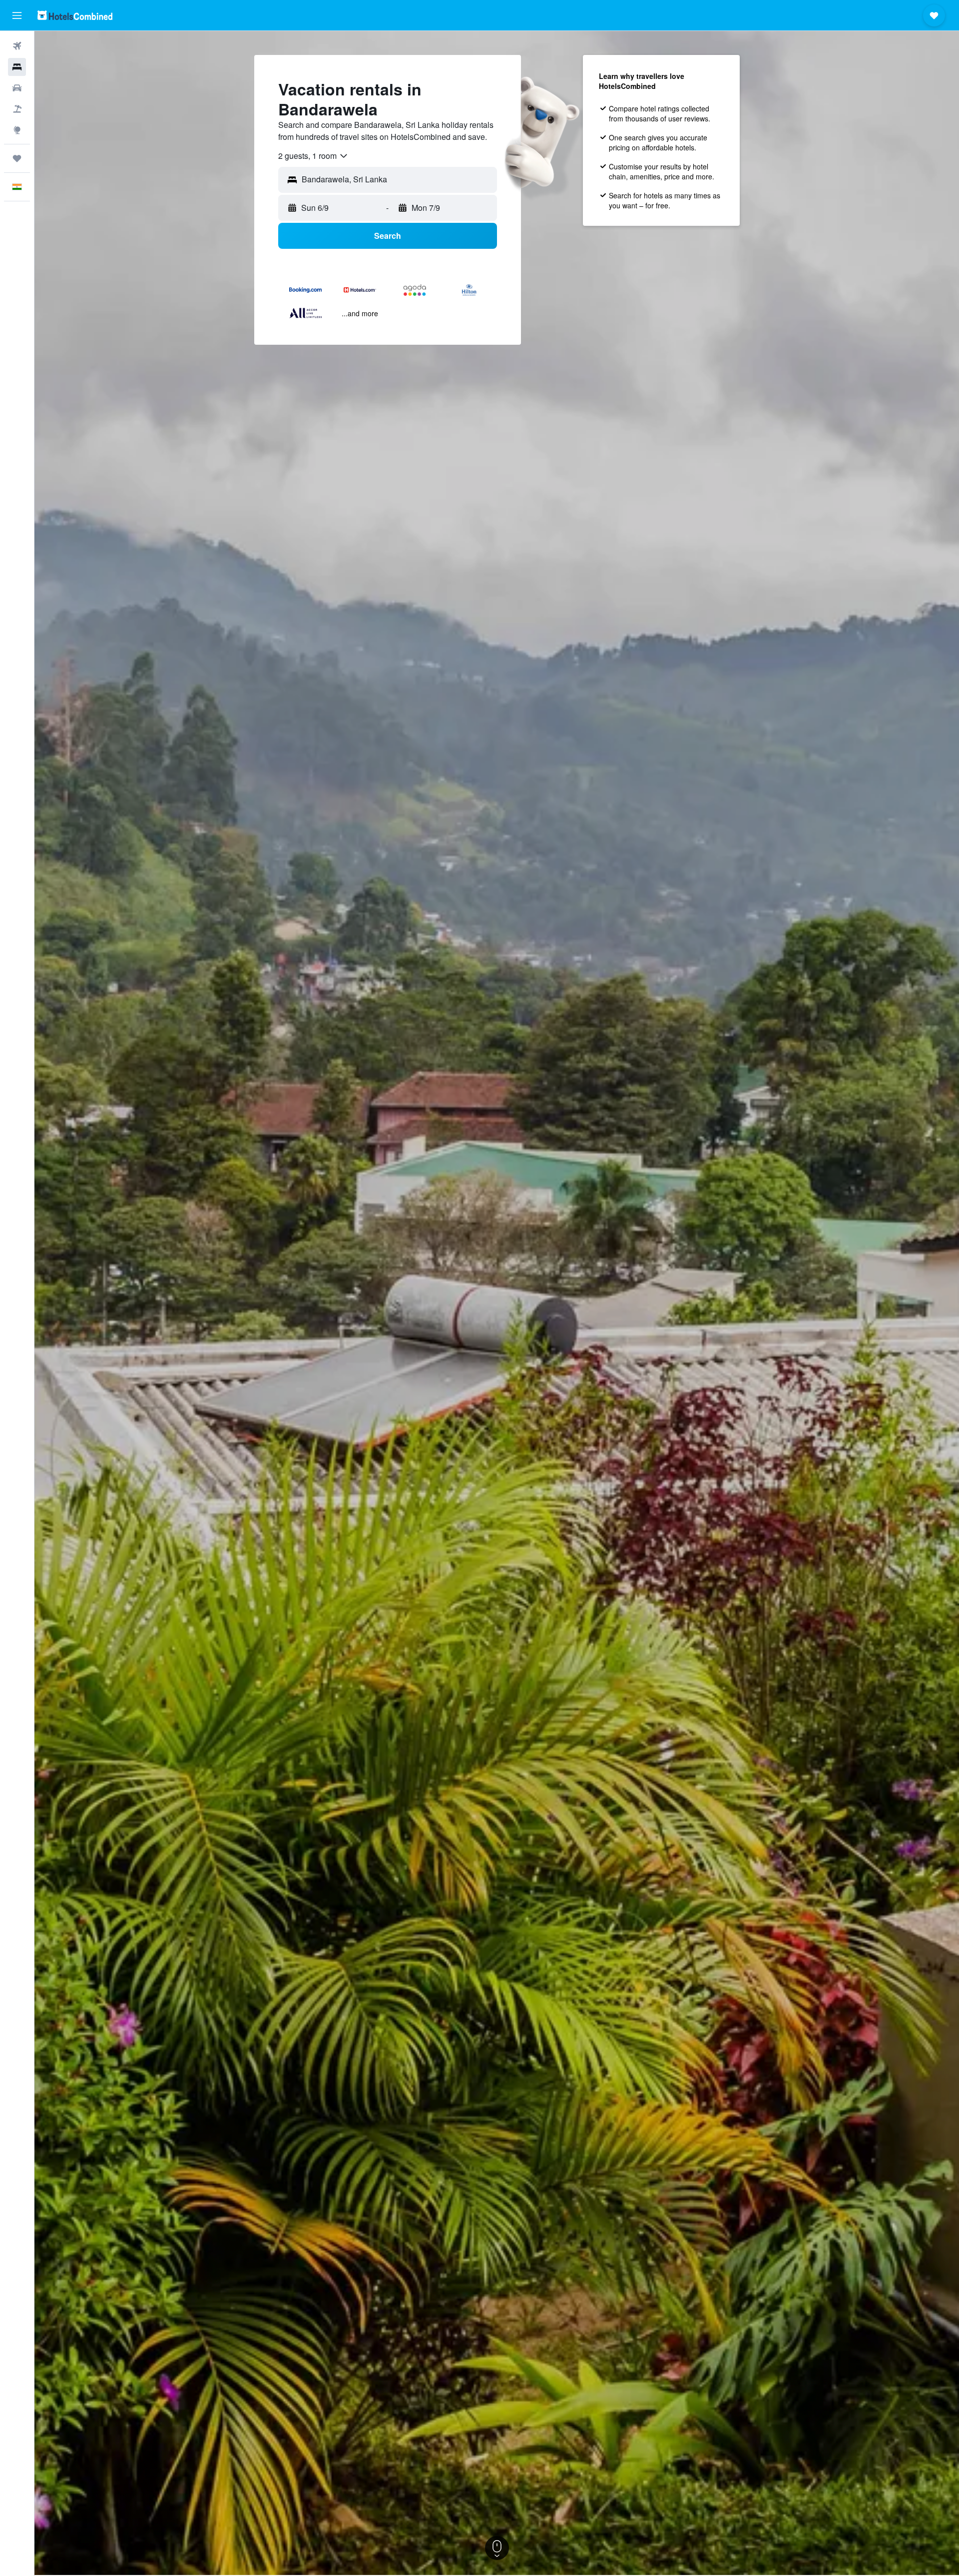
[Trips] (17, 158)
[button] (17, 15)
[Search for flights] (17, 46)
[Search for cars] (17, 88)
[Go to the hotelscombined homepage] (75, 15)
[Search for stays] (17, 67)
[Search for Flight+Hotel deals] (17, 109)
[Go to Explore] (17, 130)
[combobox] (313, 156)
